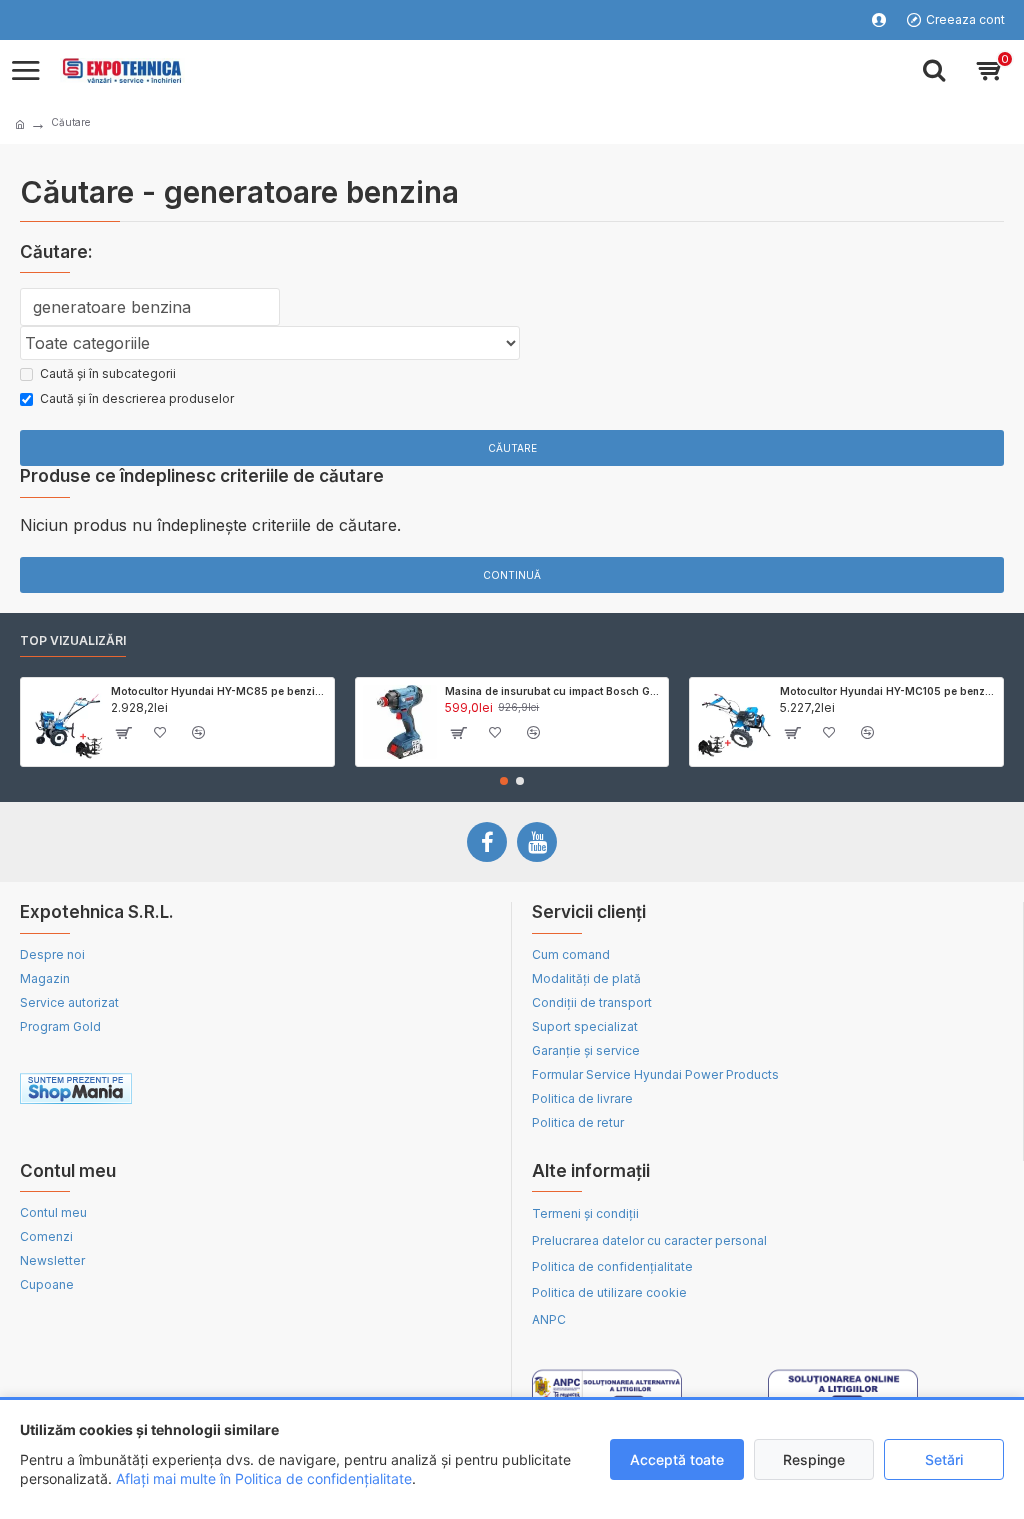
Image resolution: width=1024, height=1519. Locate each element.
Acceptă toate (677, 1459)
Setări (944, 1459)
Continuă (512, 575)
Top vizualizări (73, 640)
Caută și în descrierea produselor (137, 398)
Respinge (814, 1459)
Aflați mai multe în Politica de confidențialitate (264, 1478)
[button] (504, 781)
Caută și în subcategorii (108, 373)
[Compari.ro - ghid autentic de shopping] (373, 1092)
